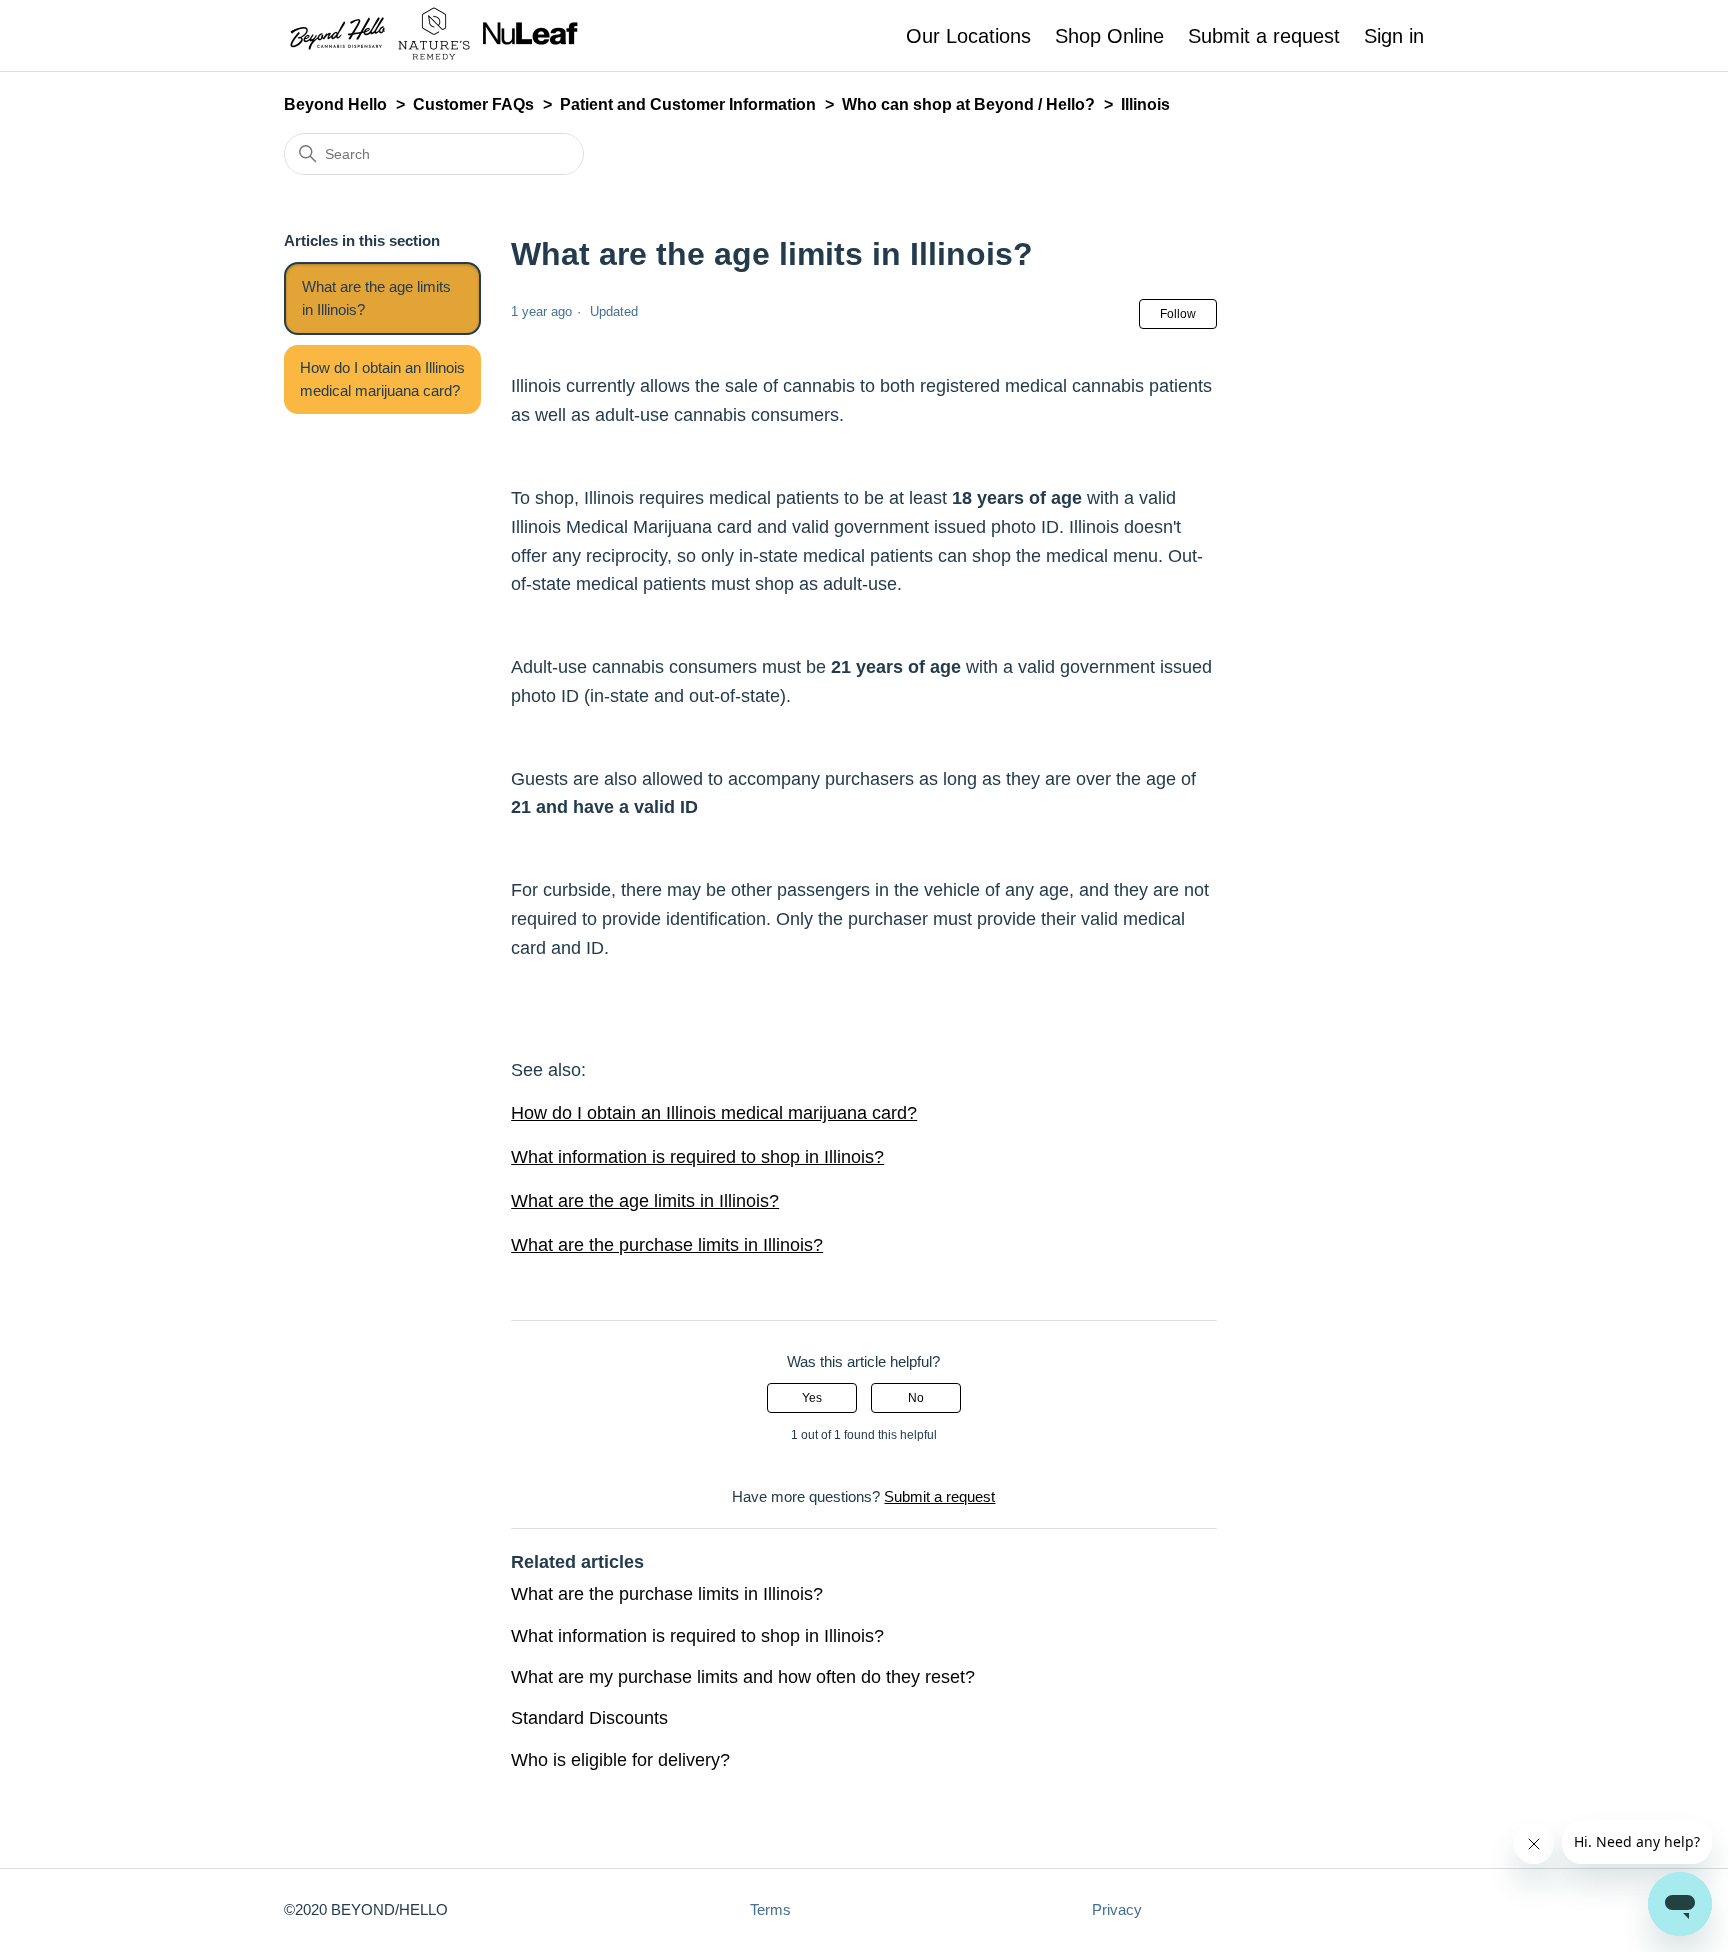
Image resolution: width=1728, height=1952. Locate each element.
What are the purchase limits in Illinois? (667, 1245)
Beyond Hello (335, 104)
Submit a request (1264, 36)
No (916, 1398)
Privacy (1117, 1909)
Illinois (1145, 104)
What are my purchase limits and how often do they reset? (743, 1677)
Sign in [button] (1394, 36)
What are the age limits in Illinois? (376, 298)
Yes (812, 1398)
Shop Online (1109, 36)
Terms (770, 1909)
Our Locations (968, 36)
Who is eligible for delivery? (620, 1760)
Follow (1178, 314)
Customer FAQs (473, 104)
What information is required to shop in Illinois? (697, 1157)
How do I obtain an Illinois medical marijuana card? (382, 379)
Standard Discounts (589, 1718)
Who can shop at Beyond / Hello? (968, 104)
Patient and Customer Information (688, 104)
